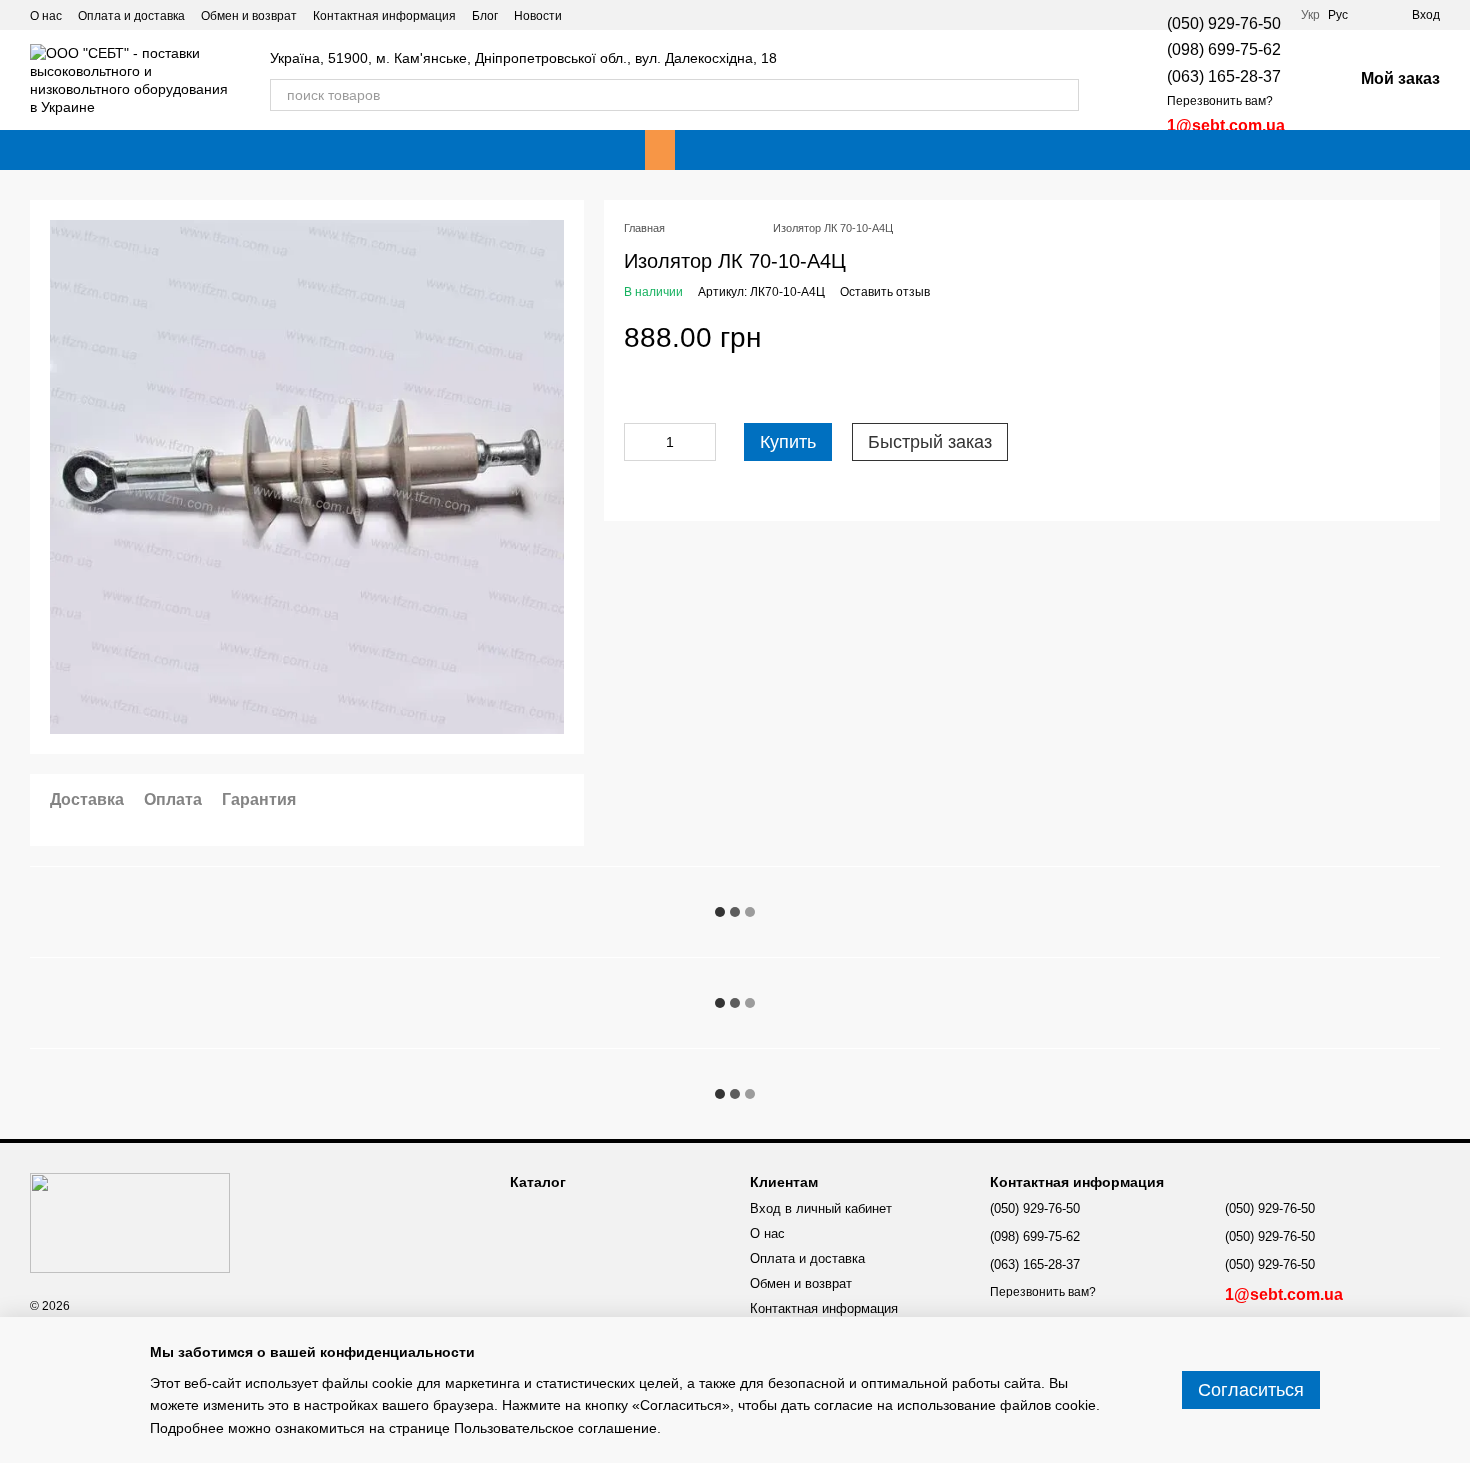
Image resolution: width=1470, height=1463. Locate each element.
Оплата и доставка (131, 16)
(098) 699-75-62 (1224, 49)
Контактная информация (384, 16)
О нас (46, 16)
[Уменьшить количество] (639, 442)
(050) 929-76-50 (1224, 23)
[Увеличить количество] (701, 442)
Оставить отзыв (885, 292)
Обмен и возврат (249, 16)
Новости (538, 16)
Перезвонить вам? (1220, 101)
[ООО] (130, 1222)
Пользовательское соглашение (555, 1428)
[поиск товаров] (1063, 95)
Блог (485, 16)
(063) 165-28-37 (1224, 76)
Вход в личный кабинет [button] (821, 1208)
